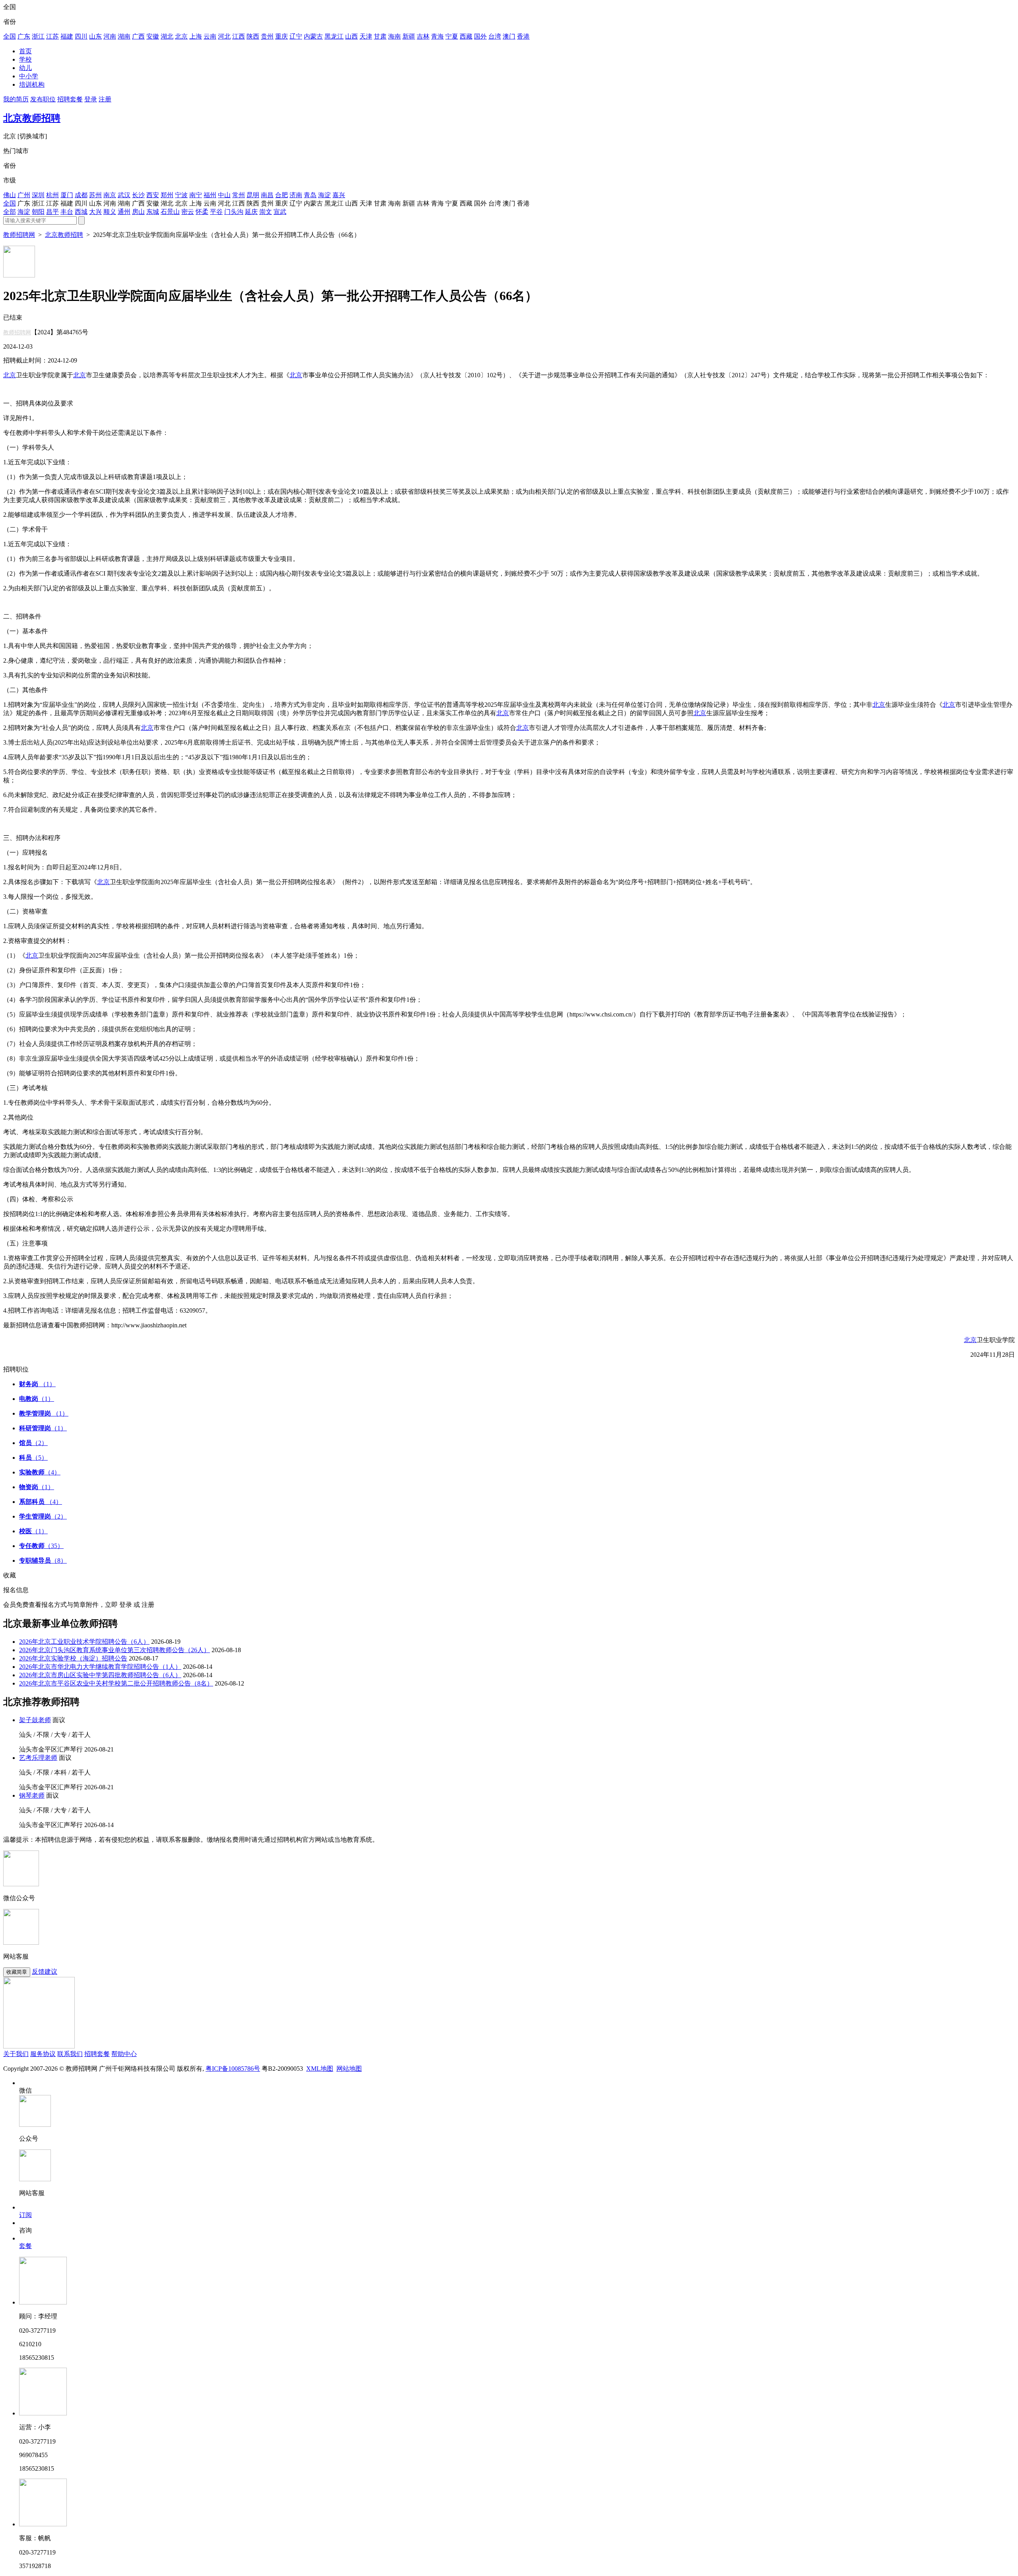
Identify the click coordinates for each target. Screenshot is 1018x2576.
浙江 (38, 36)
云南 (210, 36)
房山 (138, 212)
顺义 (110, 212)
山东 (95, 36)
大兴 (95, 212)
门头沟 (234, 212)
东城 (153, 212)
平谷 (216, 212)
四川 (81, 36)
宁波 (181, 195)
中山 (224, 195)
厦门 (67, 195)
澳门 (509, 36)
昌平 (52, 212)
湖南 (124, 36)
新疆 (409, 36)
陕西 (253, 36)
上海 (196, 36)
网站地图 (349, 2069)
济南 (296, 195)
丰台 (67, 212)
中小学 (29, 76)
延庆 (251, 212)
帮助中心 (124, 2054)
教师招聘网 (19, 235)
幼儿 (25, 68)
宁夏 (452, 36)
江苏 (52, 36)
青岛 (310, 195)
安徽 (153, 36)
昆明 (253, 195)
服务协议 (43, 2054)
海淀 (324, 195)
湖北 (167, 36)
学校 (25, 59)
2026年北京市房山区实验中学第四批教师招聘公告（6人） (100, 1675)
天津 (366, 36)
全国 (10, 36)
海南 (394, 36)
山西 (352, 36)
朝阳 (38, 212)
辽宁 (296, 36)
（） (37, 1384)
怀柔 (202, 212)
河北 (224, 36)
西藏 (466, 36)
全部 (10, 212)
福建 (67, 36)
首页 (25, 51)
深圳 (38, 195)
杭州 (52, 195)
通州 (124, 212)
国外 (480, 36)
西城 (81, 212)
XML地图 (320, 2069)
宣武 (280, 212)
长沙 (138, 195)
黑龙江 (334, 36)
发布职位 (43, 99)
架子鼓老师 (35, 1720)
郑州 (167, 195)
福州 (210, 195)
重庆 (282, 36)
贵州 (267, 36)
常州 (239, 195)
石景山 (170, 212)
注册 (105, 99)
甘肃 (380, 36)
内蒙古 (313, 36)
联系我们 (70, 2054)
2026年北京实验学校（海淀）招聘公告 (73, 1658)
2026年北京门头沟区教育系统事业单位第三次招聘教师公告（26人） (115, 1650)
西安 (153, 195)
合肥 (282, 195)
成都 (81, 195)
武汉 (124, 195)
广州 (24, 195)
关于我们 (16, 2054)
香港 (523, 36)
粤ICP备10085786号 (233, 2069)
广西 (138, 36)
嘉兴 (339, 195)
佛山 (10, 195)
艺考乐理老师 (38, 1758)
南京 (110, 195)
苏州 (95, 195)
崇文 (266, 212)
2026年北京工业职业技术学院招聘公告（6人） (84, 1642)
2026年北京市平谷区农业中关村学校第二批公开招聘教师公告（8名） (116, 1683)
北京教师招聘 (32, 118)
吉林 (423, 36)
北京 (181, 36)
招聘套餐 (70, 99)
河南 (110, 36)
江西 (239, 36)
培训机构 (32, 84)
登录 (91, 99)
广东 (24, 36)
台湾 (495, 36)
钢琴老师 (32, 1795)
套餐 (25, 2246)
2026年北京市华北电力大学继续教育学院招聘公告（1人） (100, 1667)
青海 (437, 36)
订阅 (25, 2215)
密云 (188, 212)
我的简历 (16, 99)
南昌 (267, 195)
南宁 (196, 195)
